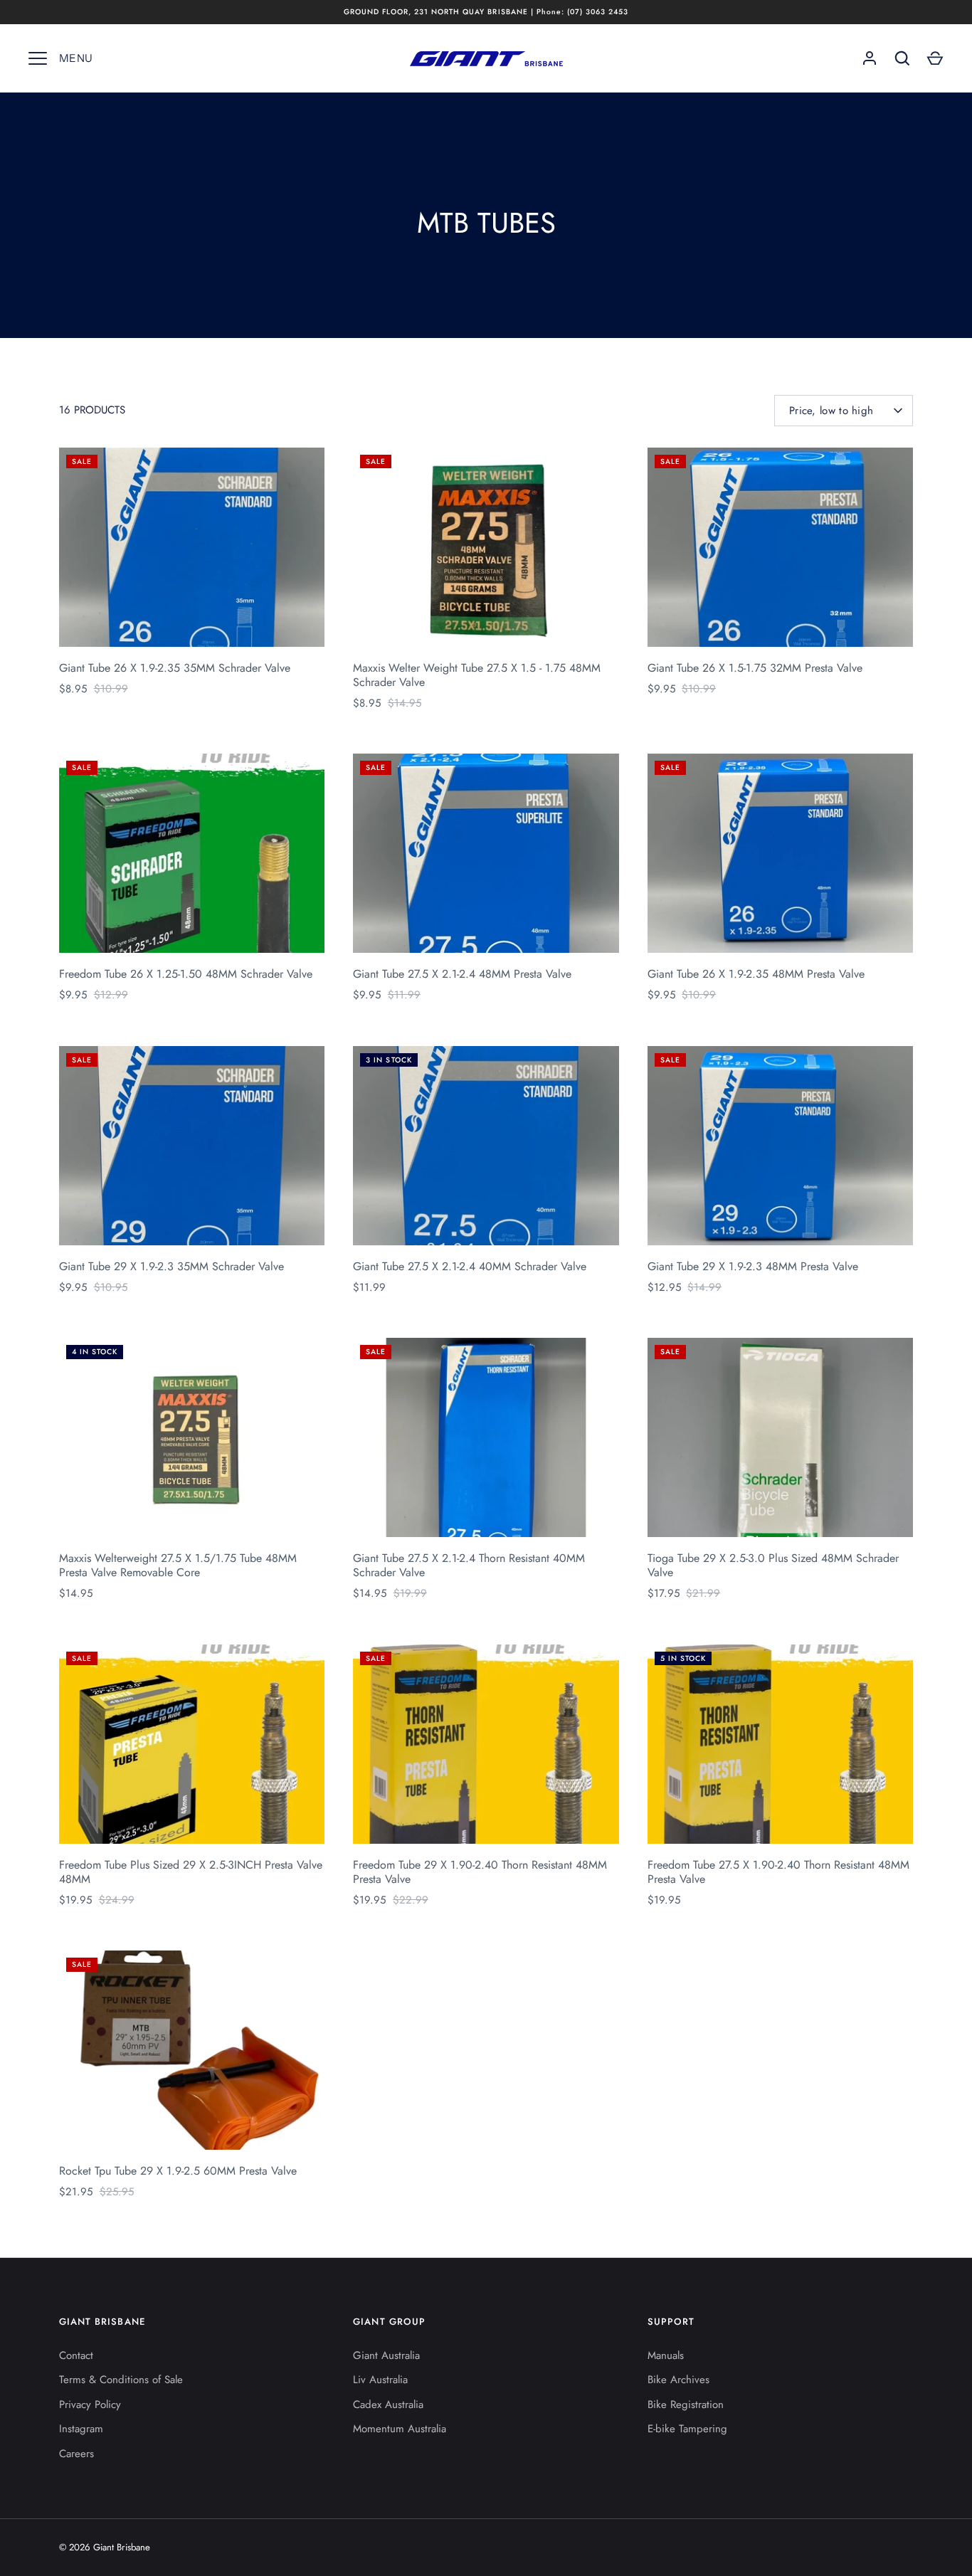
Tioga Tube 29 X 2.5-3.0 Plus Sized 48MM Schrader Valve (773, 1565)
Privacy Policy (90, 2405)
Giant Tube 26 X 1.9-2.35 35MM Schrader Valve (175, 668)
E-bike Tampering (687, 2429)
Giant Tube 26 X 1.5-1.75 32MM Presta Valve (755, 668)
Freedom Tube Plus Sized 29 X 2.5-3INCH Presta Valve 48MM (191, 1872)
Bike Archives (678, 2380)
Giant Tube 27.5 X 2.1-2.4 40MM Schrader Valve (470, 1266)
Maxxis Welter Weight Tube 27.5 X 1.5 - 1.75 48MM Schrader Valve (477, 675)
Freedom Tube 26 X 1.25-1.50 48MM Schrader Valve (186, 974)
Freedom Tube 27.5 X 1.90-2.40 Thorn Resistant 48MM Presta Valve (778, 1872)
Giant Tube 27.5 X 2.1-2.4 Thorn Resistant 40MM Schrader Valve (469, 1565)
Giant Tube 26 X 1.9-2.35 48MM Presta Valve (756, 974)
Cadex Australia (388, 2405)
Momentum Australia (400, 2429)
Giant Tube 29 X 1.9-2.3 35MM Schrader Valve (171, 1266)
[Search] (902, 58)
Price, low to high (831, 411)
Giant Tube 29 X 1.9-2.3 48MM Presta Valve (753, 1266)
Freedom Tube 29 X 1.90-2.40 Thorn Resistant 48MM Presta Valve (480, 1872)
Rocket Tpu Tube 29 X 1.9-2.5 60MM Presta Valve (178, 2171)
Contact (76, 2355)
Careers (76, 2454)
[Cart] (935, 58)
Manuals (666, 2355)
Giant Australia (386, 2355)
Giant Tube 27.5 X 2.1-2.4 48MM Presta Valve (462, 974)
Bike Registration (686, 2405)
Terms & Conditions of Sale (121, 2380)
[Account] (870, 58)
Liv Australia (380, 2380)
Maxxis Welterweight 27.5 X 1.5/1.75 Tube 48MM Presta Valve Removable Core (178, 1565)
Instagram (81, 2429)
